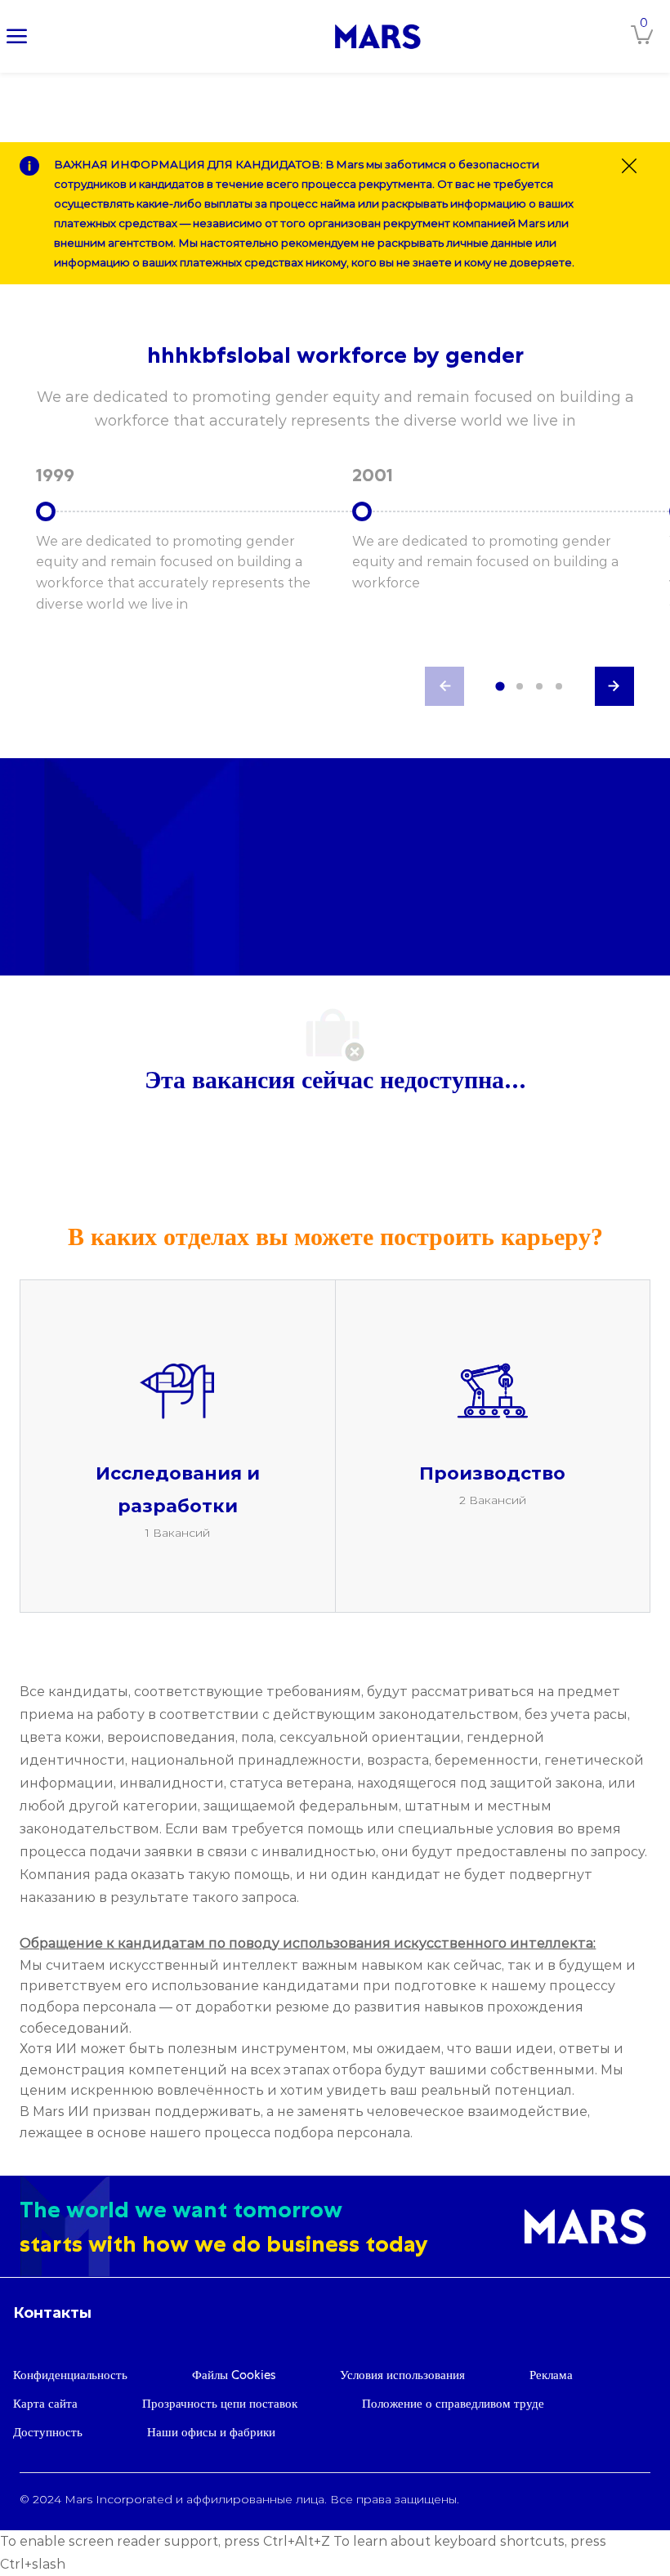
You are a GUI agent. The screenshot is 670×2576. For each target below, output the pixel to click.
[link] (378, 36)
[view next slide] (614, 686)
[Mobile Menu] (17, 36)
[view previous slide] (444, 686)
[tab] (500, 687)
